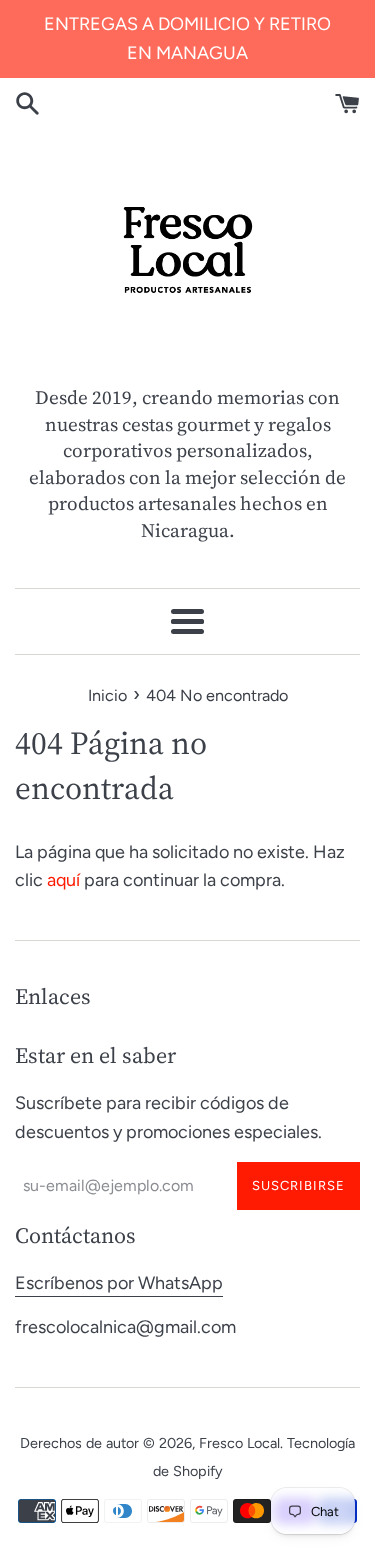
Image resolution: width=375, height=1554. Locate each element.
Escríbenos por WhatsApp (119, 1283)
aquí (63, 880)
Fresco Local (239, 1443)
